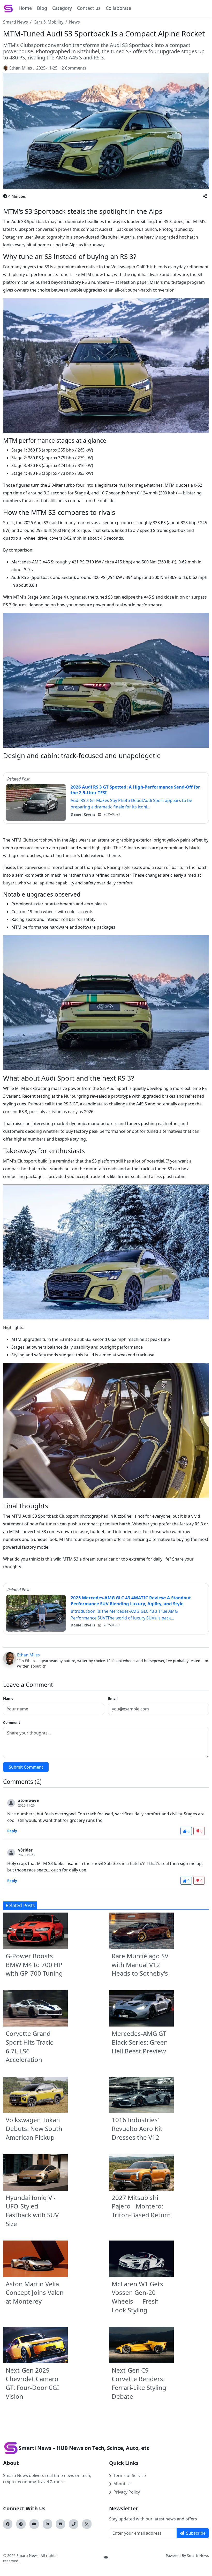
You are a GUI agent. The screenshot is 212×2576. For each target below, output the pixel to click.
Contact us (89, 8)
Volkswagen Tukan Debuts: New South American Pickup (34, 2128)
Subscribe (196, 2533)
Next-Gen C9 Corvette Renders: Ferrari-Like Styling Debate (139, 2383)
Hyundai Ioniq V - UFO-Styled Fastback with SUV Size (32, 2211)
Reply (12, 1831)
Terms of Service (130, 2475)
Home (25, 8)
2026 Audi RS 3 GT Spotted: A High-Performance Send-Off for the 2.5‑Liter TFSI (135, 790)
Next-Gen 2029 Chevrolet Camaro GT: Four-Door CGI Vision (32, 2383)
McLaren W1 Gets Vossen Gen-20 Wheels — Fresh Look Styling (137, 2297)
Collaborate (118, 8)
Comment (12, 1722)
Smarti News (16, 22)
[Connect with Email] (60, 2524)
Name (8, 1698)
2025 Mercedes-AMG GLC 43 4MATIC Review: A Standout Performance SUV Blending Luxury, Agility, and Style (131, 1601)
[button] (205, 196)
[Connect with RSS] (87, 2524)
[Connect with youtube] (34, 2524)
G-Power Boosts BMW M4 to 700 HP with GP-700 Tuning (34, 1965)
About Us (123, 2484)
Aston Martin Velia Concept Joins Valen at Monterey (35, 2292)
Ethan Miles (21, 68)
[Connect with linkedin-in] (47, 2524)
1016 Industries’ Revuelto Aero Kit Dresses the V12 (137, 2128)
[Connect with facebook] (8, 2524)
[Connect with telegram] (21, 2524)
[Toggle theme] (106, 2558)
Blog (42, 8)
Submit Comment (26, 1767)
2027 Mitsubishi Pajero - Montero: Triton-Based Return (141, 2206)
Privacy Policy (127, 2492)
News (74, 22)
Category (62, 8)
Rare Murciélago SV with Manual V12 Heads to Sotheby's (140, 1965)
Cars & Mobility (48, 22)
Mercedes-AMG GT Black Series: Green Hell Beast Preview (140, 2042)
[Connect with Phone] (74, 2524)
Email (113, 1698)
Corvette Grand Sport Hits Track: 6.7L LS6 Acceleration (30, 2046)
